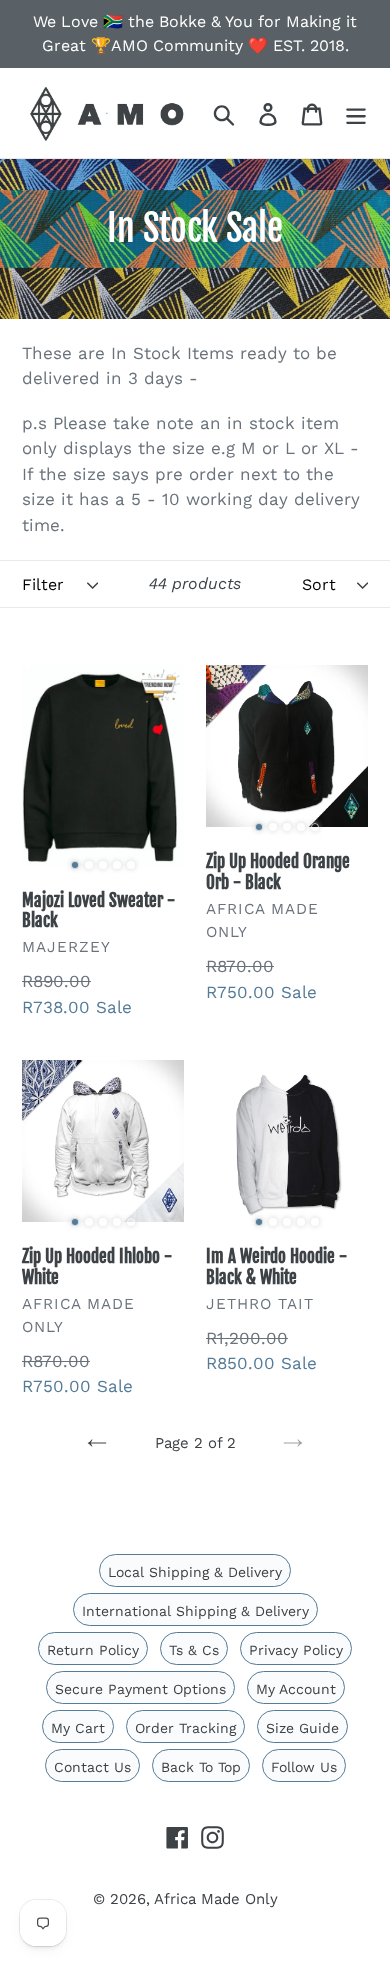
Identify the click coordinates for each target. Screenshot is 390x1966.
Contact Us (92, 1767)
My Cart (78, 1728)
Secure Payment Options (140, 1689)
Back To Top (201, 1767)
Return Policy (93, 1650)
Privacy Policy (296, 1650)
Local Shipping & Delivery (195, 1572)
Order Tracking (185, 1728)
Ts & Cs (194, 1650)
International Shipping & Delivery (195, 1611)
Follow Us (304, 1767)
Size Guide (302, 1728)
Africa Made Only (216, 1899)
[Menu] (356, 112)
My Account (296, 1689)
